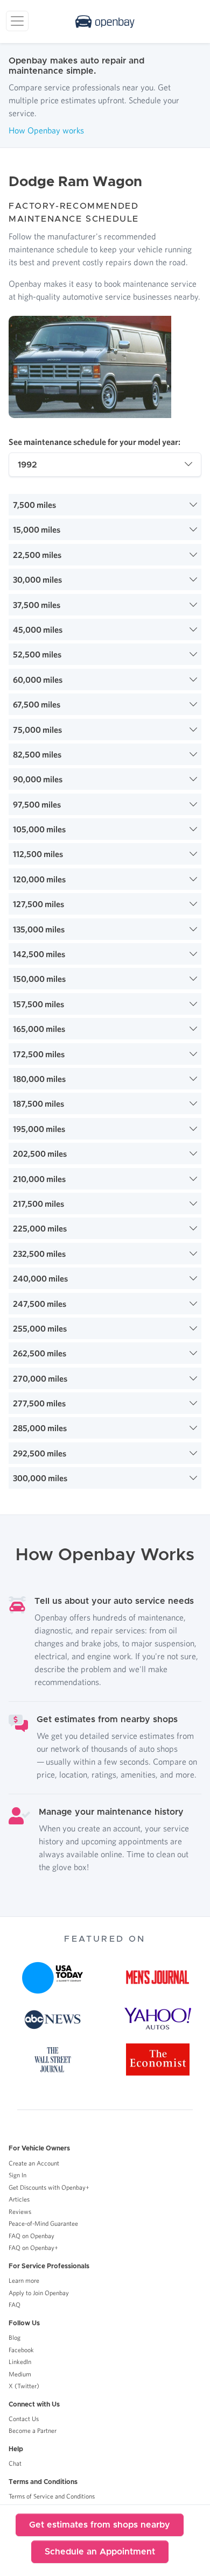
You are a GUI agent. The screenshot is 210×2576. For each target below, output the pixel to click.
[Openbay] (105, 22)
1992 (27, 465)
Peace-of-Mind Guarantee (43, 2223)
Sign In (17, 2175)
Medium (20, 2374)
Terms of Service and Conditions (52, 2496)
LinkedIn (20, 2362)
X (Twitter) (24, 2386)
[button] (105, 505)
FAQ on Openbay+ (33, 2248)
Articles (19, 2199)
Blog (15, 2337)
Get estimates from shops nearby (100, 2525)
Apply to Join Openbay (39, 2293)
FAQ (15, 2305)
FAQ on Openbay (31, 2236)
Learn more (24, 2280)
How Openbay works (46, 130)
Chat (15, 2463)
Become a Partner (33, 2430)
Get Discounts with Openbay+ (49, 2187)
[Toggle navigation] (17, 21)
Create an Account (34, 2163)
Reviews (20, 2211)
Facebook (21, 2350)
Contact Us (24, 2419)
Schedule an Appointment (100, 2552)
